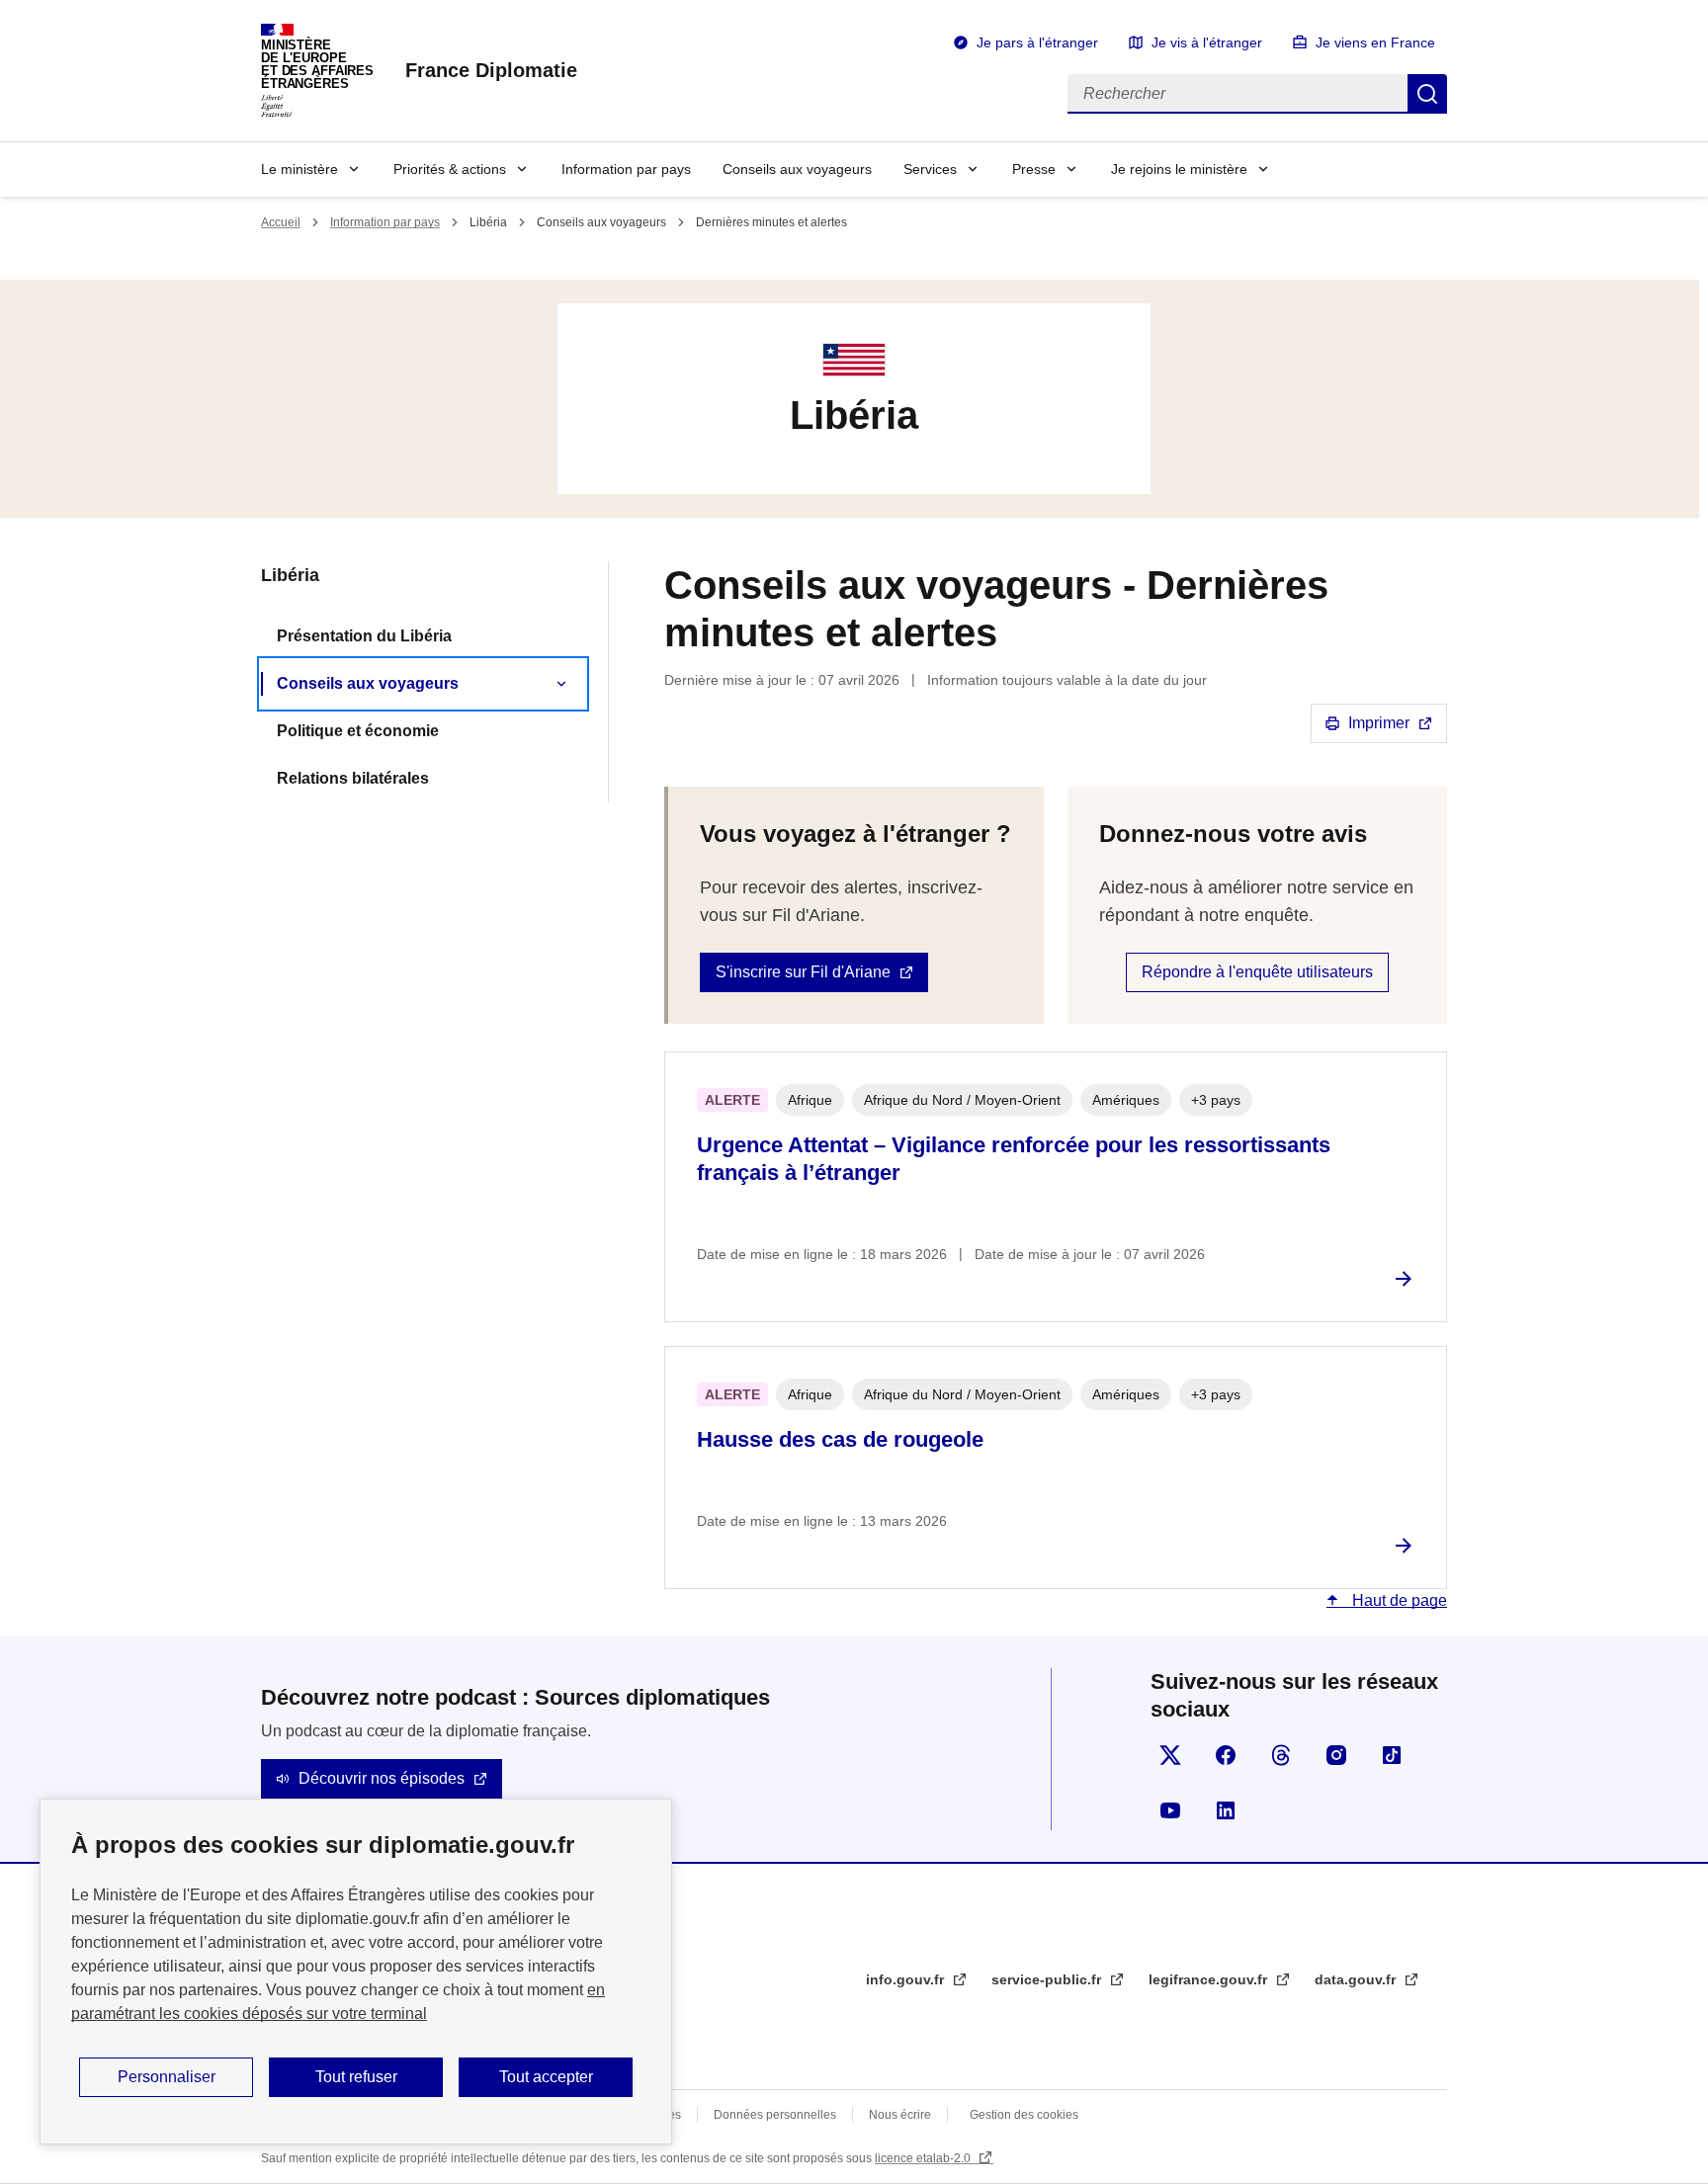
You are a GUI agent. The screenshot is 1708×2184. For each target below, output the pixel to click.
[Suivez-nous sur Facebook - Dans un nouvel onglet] (1226, 1755)
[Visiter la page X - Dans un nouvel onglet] (1170, 1755)
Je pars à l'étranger (1037, 42)
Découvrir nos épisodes (382, 1778)
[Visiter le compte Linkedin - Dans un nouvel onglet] (1226, 1810)
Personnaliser (167, 2077)
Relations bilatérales (353, 778)
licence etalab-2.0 (924, 2158)
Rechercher (1427, 94)
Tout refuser (356, 2077)
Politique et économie (358, 731)
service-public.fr (1048, 1979)
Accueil (281, 222)
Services (930, 169)
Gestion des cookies (1024, 2115)
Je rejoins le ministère (1179, 169)
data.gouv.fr (1357, 1979)
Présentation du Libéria (364, 636)
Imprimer (1379, 723)
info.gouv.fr (907, 1979)
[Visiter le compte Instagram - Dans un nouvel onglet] (1336, 1755)
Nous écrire (900, 2115)
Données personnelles (775, 2115)
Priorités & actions (450, 169)
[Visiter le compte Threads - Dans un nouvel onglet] (1281, 1755)
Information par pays (626, 169)
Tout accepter (546, 2077)
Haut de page (1398, 1600)
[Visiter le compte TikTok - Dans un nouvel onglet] (1392, 1755)
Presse (1034, 169)
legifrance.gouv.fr (1210, 1979)
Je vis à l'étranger (1207, 42)
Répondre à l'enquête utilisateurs (1257, 972)
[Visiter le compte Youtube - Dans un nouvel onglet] (1170, 1810)
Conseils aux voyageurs (797, 169)
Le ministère (299, 169)
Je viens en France (1375, 42)
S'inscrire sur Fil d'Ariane (803, 972)
